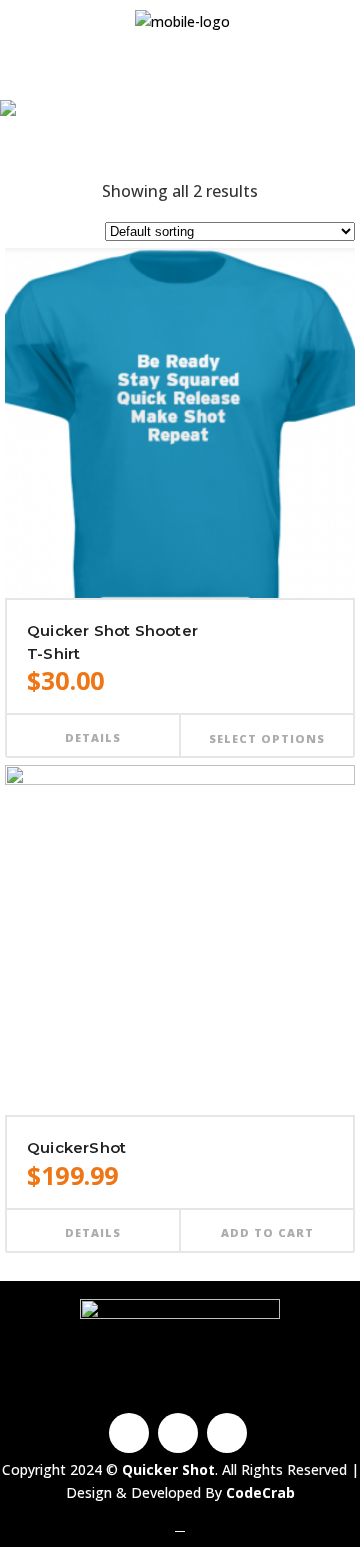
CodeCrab (260, 1492)
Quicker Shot (156, 137)
